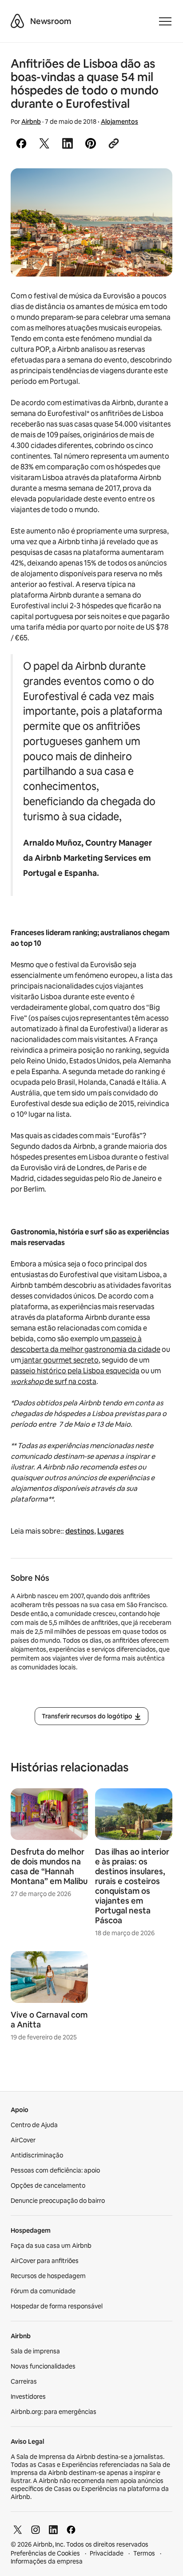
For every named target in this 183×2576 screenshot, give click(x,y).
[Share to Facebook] (21, 143)
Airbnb (31, 122)
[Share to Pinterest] (91, 143)
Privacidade (107, 2553)
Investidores (28, 2397)
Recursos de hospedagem (48, 2276)
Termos (144, 2553)
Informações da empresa (47, 2561)
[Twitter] (18, 2530)
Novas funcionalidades (43, 2366)
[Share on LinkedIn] (68, 143)
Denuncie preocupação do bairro (58, 2201)
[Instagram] (36, 2530)
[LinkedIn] (53, 2530)
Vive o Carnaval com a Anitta (49, 2020)
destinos (80, 1531)
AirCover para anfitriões (45, 2261)
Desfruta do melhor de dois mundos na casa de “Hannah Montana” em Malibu (49, 1866)
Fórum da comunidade (43, 2291)
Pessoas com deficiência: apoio (55, 2170)
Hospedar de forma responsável (57, 2306)
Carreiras (24, 2381)
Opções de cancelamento (48, 2185)
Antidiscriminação (37, 2155)
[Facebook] (71, 2530)
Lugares (111, 1531)
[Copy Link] (114, 143)
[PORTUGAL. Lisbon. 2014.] (91, 222)
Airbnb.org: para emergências (54, 2412)
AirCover (23, 2140)
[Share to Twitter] (44, 143)
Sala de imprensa (35, 2351)
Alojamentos (119, 122)
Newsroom (51, 21)
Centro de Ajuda (34, 2125)
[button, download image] (154, 188)
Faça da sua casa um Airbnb (51, 2246)
